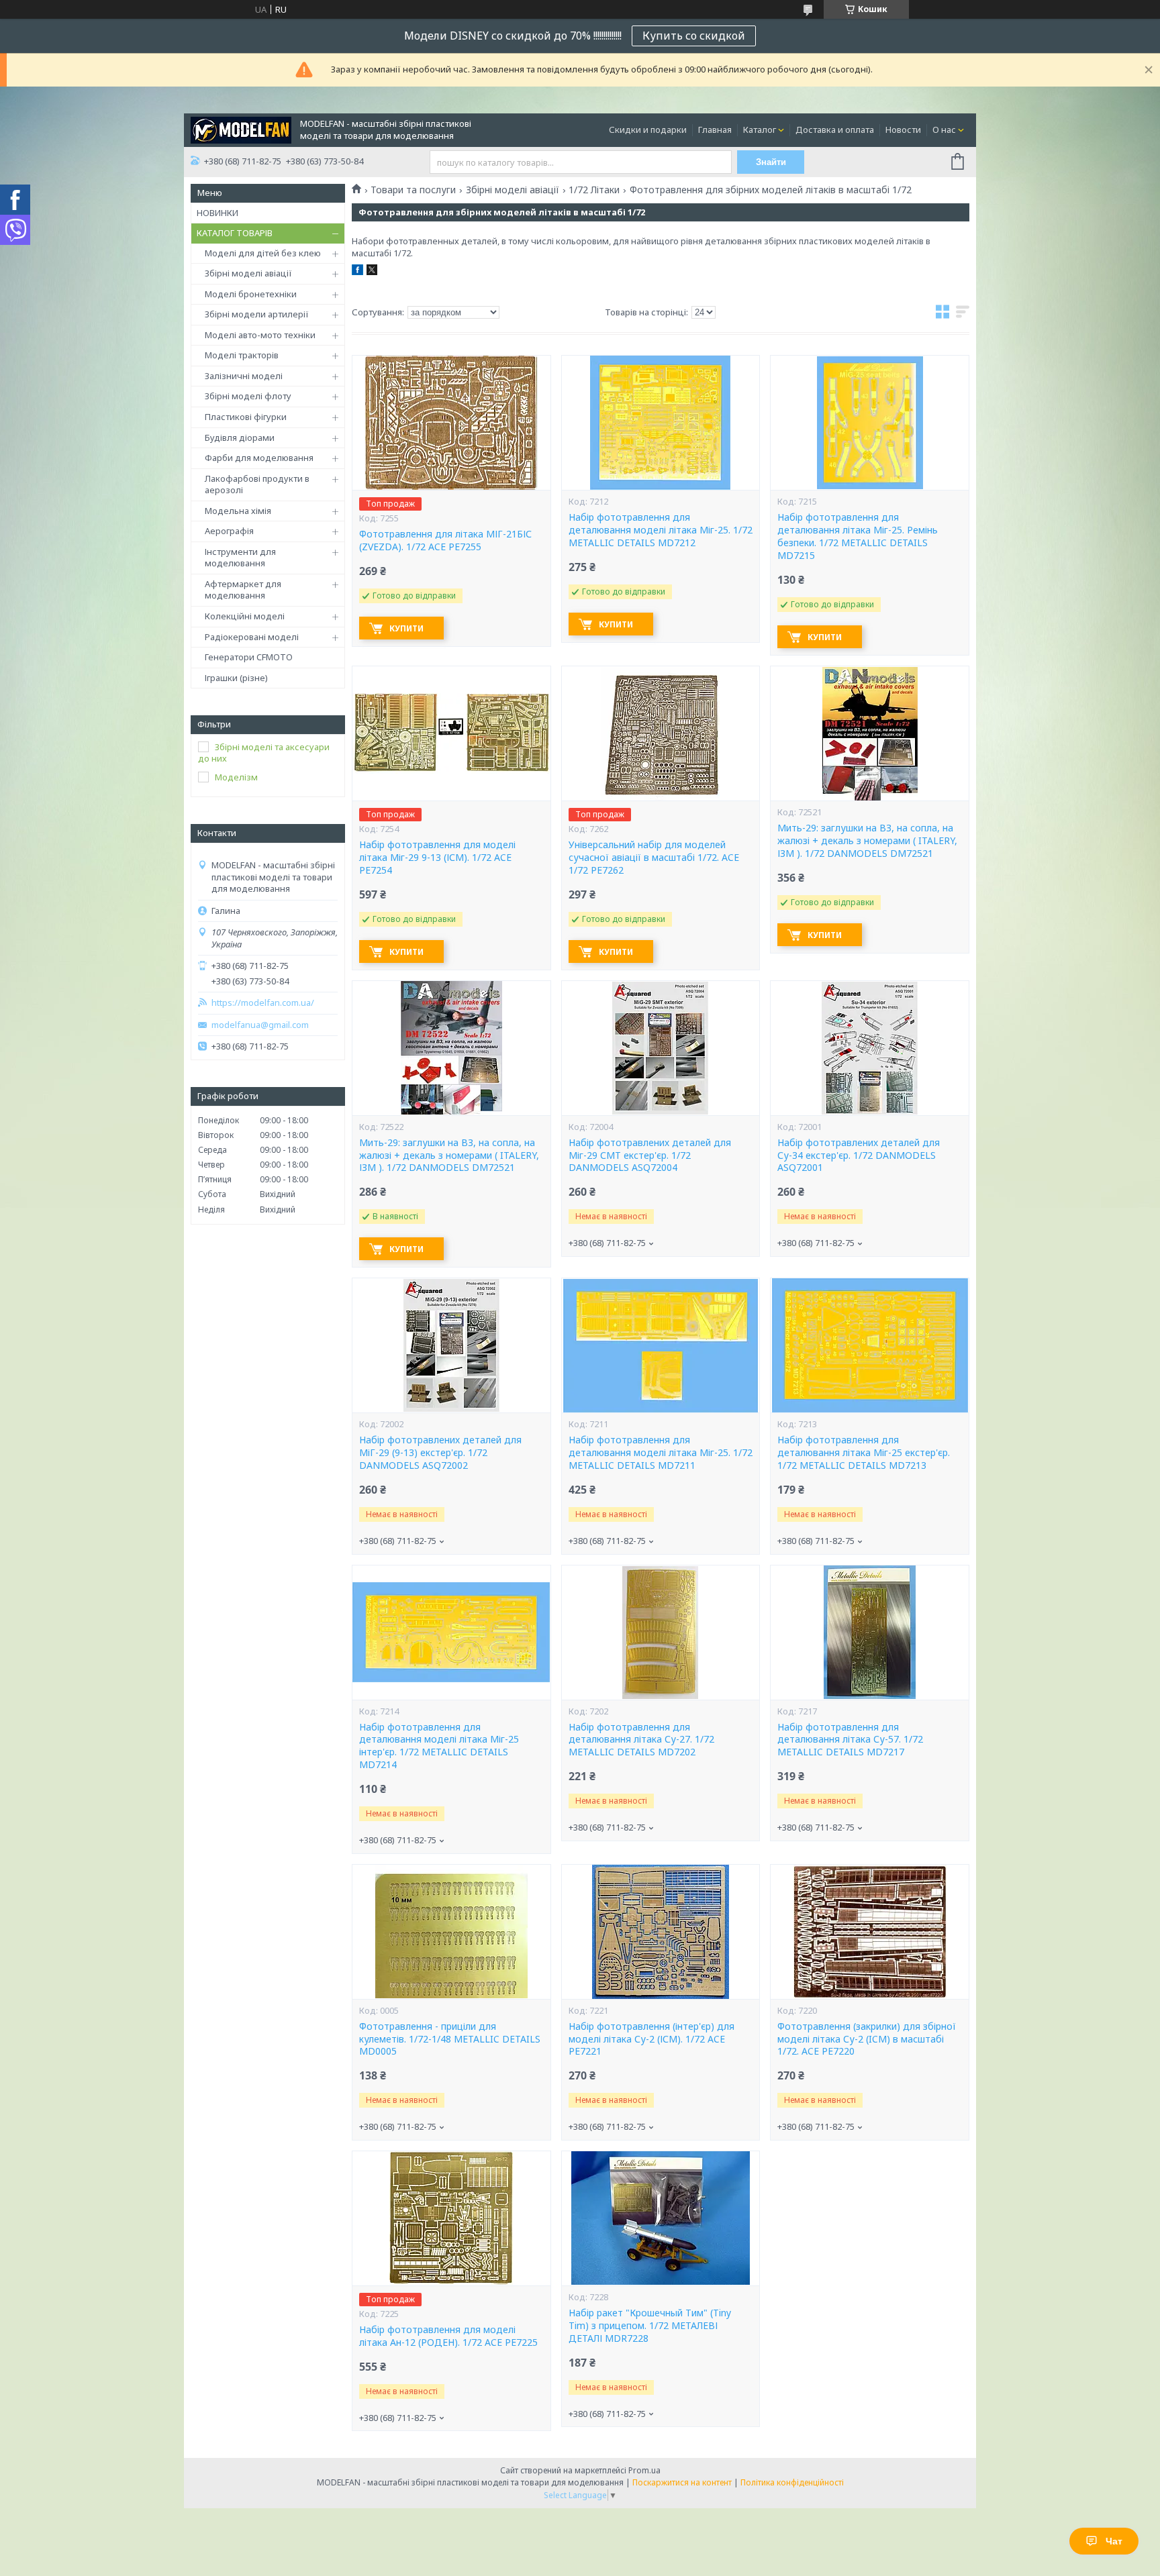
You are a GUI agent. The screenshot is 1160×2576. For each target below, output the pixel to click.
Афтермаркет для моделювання (243, 590)
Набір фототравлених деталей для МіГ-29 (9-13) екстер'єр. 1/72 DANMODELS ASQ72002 (440, 1453)
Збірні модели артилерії (257, 314)
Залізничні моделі (244, 376)
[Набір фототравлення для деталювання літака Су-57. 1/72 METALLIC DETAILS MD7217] (869, 1633)
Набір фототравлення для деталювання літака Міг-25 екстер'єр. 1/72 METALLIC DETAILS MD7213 (864, 1453)
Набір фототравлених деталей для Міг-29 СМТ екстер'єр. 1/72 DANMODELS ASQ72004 (650, 1155)
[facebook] (357, 272)
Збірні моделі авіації (248, 273)
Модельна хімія (238, 511)
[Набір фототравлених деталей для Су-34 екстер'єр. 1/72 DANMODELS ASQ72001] (869, 1048)
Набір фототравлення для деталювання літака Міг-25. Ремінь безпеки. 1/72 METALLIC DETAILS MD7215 (858, 536)
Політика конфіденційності (792, 2482)
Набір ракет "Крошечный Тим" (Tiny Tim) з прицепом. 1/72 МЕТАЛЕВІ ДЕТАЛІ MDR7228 (650, 2326)
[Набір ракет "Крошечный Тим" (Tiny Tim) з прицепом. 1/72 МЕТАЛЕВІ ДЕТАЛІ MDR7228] (661, 2218)
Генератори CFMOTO (249, 657)
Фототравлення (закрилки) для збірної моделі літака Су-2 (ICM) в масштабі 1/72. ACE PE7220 (867, 2039)
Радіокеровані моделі (252, 637)
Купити (406, 628)
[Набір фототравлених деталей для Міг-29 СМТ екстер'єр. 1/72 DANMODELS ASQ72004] (661, 1048)
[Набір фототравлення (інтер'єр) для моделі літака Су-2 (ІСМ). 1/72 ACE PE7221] (661, 1932)
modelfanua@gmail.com (260, 1025)
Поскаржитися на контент (682, 2482)
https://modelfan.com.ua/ (263, 1003)
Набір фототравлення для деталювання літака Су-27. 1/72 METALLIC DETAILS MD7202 (641, 1740)
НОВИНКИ (217, 213)
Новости (903, 130)
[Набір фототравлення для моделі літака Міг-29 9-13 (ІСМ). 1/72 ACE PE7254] (451, 733)
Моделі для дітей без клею (263, 253)
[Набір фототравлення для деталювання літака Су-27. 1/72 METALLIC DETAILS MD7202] (661, 1633)
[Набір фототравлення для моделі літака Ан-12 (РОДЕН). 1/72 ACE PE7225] (451, 2218)
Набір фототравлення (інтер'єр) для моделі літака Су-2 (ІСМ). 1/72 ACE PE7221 (651, 2039)
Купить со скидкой (694, 36)
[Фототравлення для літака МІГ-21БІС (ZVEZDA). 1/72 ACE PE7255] (451, 423)
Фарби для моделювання (259, 458)
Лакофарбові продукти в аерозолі (257, 484)
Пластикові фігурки (246, 417)
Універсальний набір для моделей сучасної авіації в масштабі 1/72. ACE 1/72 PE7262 (654, 858)
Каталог (760, 130)
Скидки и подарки (648, 130)
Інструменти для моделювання (240, 558)
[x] (372, 272)
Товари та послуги (413, 190)
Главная (715, 130)
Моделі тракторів (242, 355)
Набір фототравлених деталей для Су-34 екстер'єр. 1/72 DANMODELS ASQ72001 (859, 1155)
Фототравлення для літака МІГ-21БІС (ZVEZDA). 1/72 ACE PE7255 (445, 540)
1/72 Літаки (594, 190)
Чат (1114, 2541)
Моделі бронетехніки (251, 294)
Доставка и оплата (835, 130)
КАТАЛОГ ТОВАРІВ (235, 233)
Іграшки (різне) (236, 678)
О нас (944, 130)
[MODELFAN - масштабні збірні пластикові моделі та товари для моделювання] (241, 129)
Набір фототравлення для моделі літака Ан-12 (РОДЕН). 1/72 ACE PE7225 (448, 2336)
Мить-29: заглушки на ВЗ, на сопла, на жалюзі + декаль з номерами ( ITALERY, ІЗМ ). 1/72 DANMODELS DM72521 (867, 841)
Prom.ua (644, 2470)
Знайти (771, 162)
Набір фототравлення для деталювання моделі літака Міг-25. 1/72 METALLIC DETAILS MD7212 (661, 530)
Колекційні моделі (245, 616)
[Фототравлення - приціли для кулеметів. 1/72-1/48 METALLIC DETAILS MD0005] (451, 1932)
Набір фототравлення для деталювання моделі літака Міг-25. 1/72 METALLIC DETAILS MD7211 (661, 1453)
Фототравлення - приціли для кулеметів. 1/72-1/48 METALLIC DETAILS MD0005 (450, 2039)
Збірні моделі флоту (248, 396)
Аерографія (229, 531)
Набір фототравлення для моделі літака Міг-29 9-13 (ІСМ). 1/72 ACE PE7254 (437, 858)
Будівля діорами (240, 437)
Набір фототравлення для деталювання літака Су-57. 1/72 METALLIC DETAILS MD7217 (850, 1740)
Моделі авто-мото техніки (260, 335)
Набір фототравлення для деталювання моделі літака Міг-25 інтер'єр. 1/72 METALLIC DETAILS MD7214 (439, 1746)
